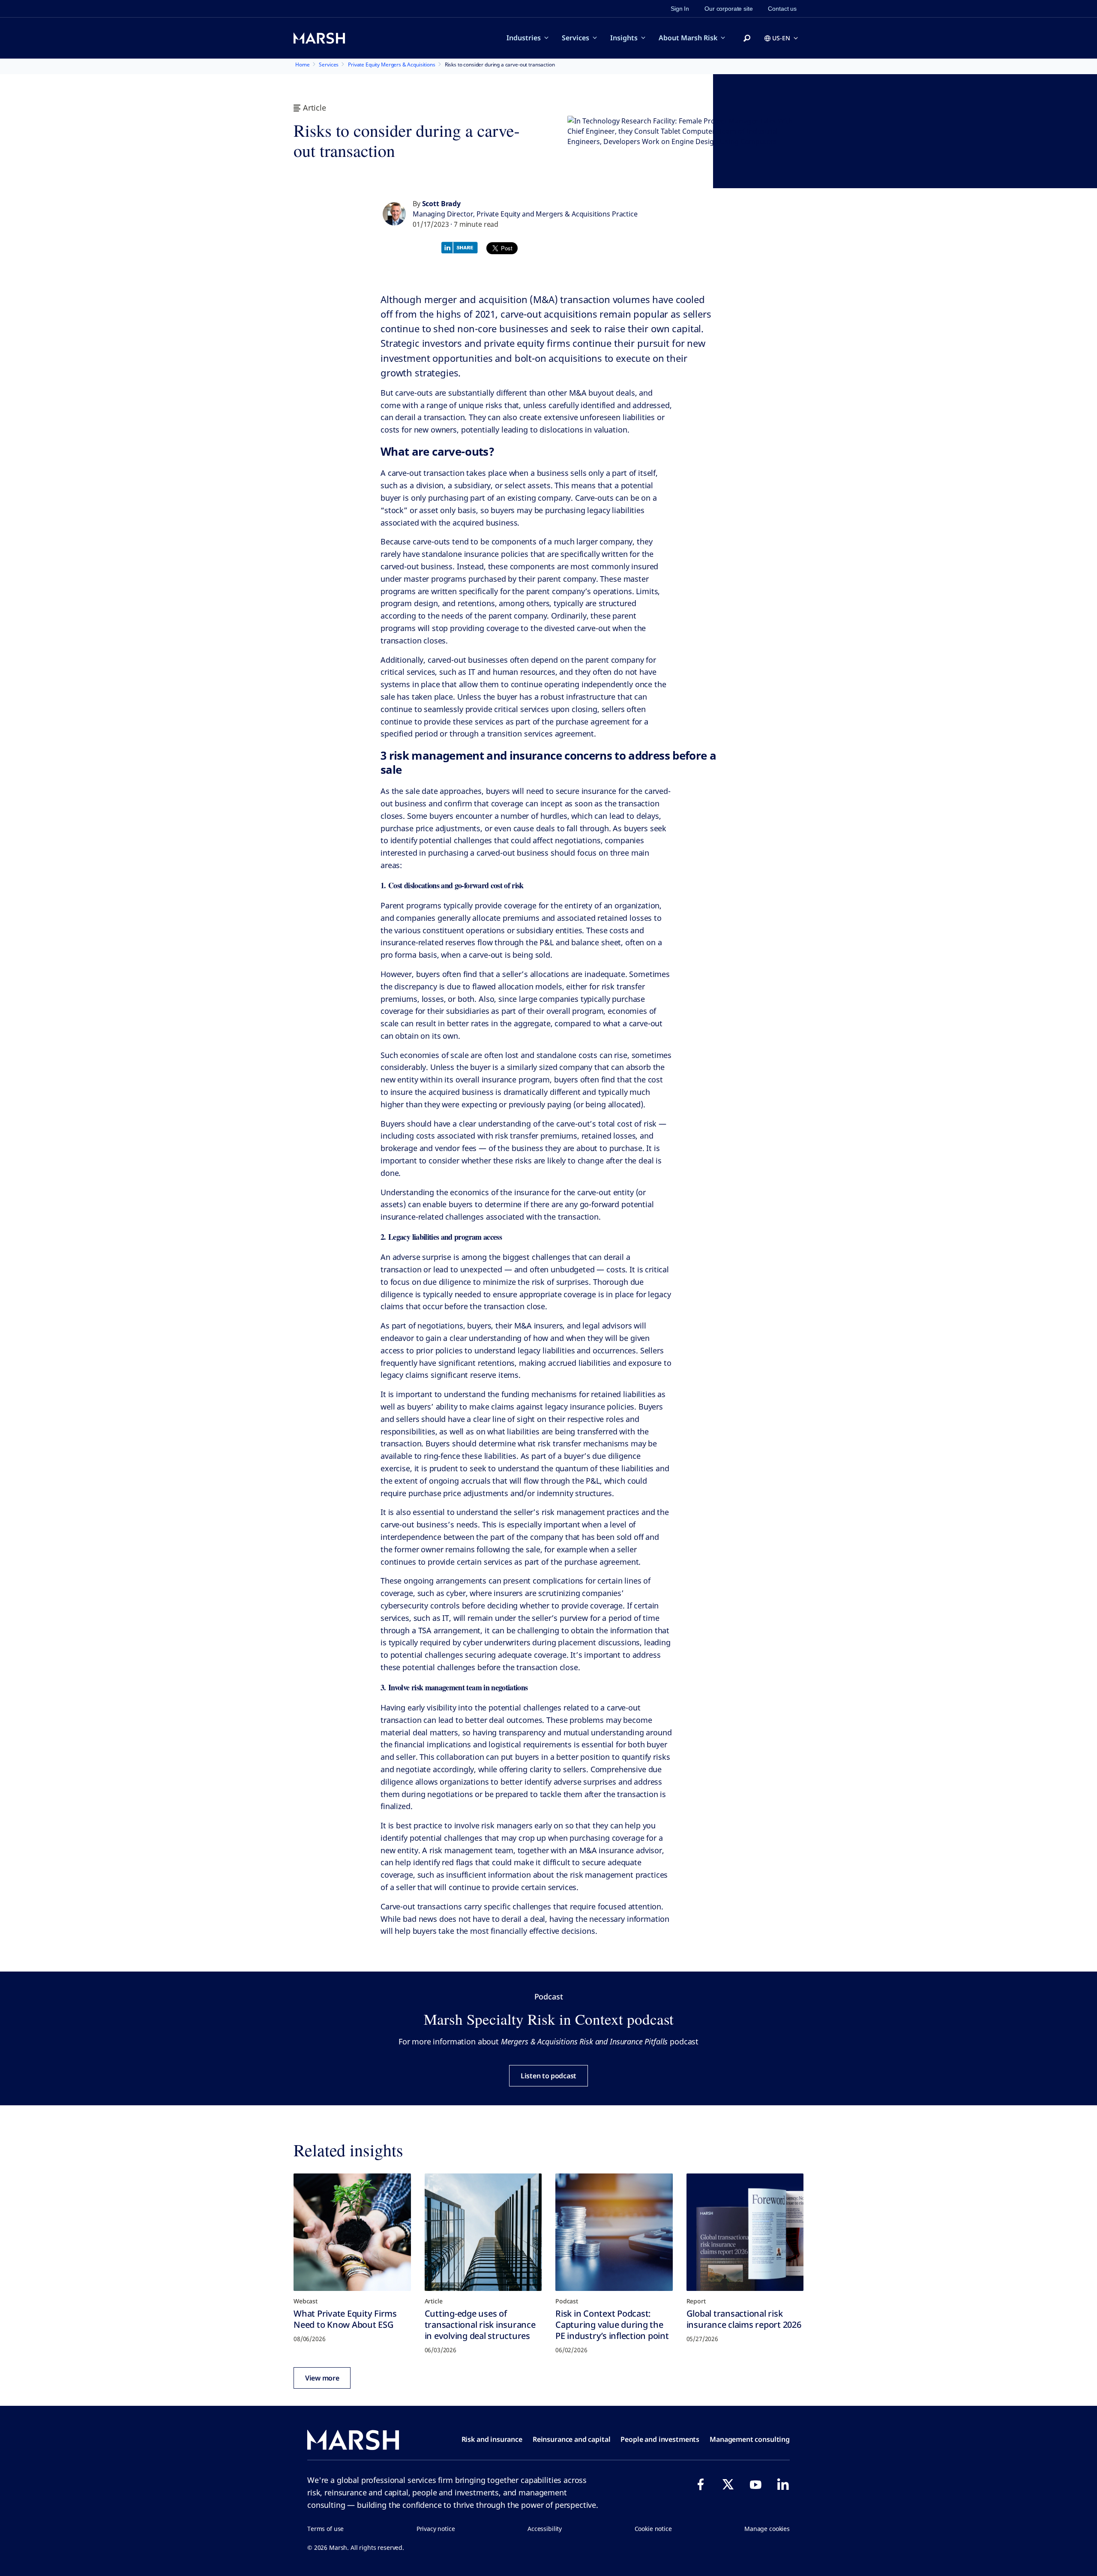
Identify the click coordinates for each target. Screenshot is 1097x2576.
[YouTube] (755, 2484)
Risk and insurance (492, 2439)
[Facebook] (701, 2484)
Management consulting (750, 2439)
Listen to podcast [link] (548, 2076)
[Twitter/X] (728, 2484)
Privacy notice (436, 2529)
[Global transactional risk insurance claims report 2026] (745, 2232)
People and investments (660, 2439)
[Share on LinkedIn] (462, 247)
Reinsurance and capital (572, 2439)
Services (575, 38)
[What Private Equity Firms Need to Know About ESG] (352, 2232)
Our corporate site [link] (728, 9)
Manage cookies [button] (767, 2529)
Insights (624, 38)
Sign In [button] (680, 9)
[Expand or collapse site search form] (747, 39)
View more (322, 2378)
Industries (524, 38)
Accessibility (545, 2529)
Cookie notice (653, 2529)
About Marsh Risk (688, 38)
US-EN (781, 38)
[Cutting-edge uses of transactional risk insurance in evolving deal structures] (483, 2232)
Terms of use (325, 2529)
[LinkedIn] (783, 2484)
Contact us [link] (782, 9)
